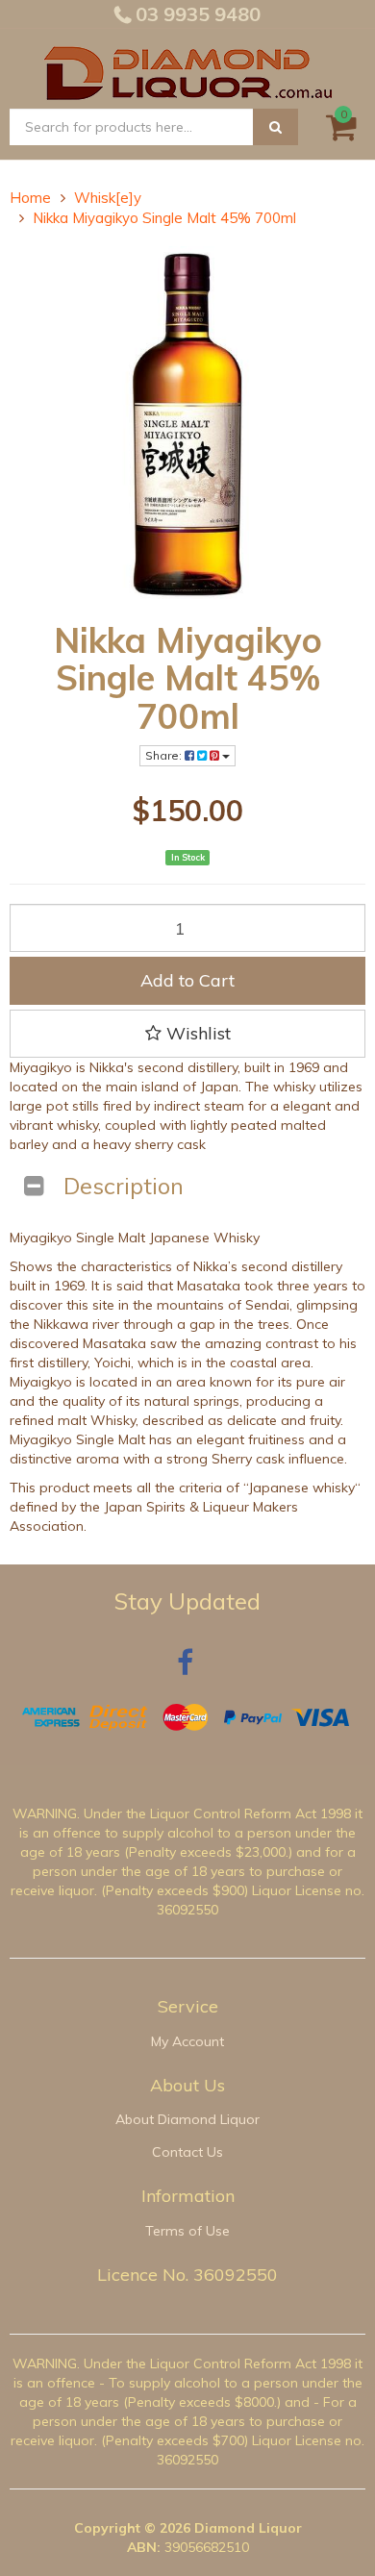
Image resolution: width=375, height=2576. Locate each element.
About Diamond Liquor (187, 2119)
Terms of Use (187, 2231)
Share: (165, 755)
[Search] (275, 127)
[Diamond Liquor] (187, 70)
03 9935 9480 (196, 14)
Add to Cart (187, 980)
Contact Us (187, 2152)
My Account (187, 2041)
